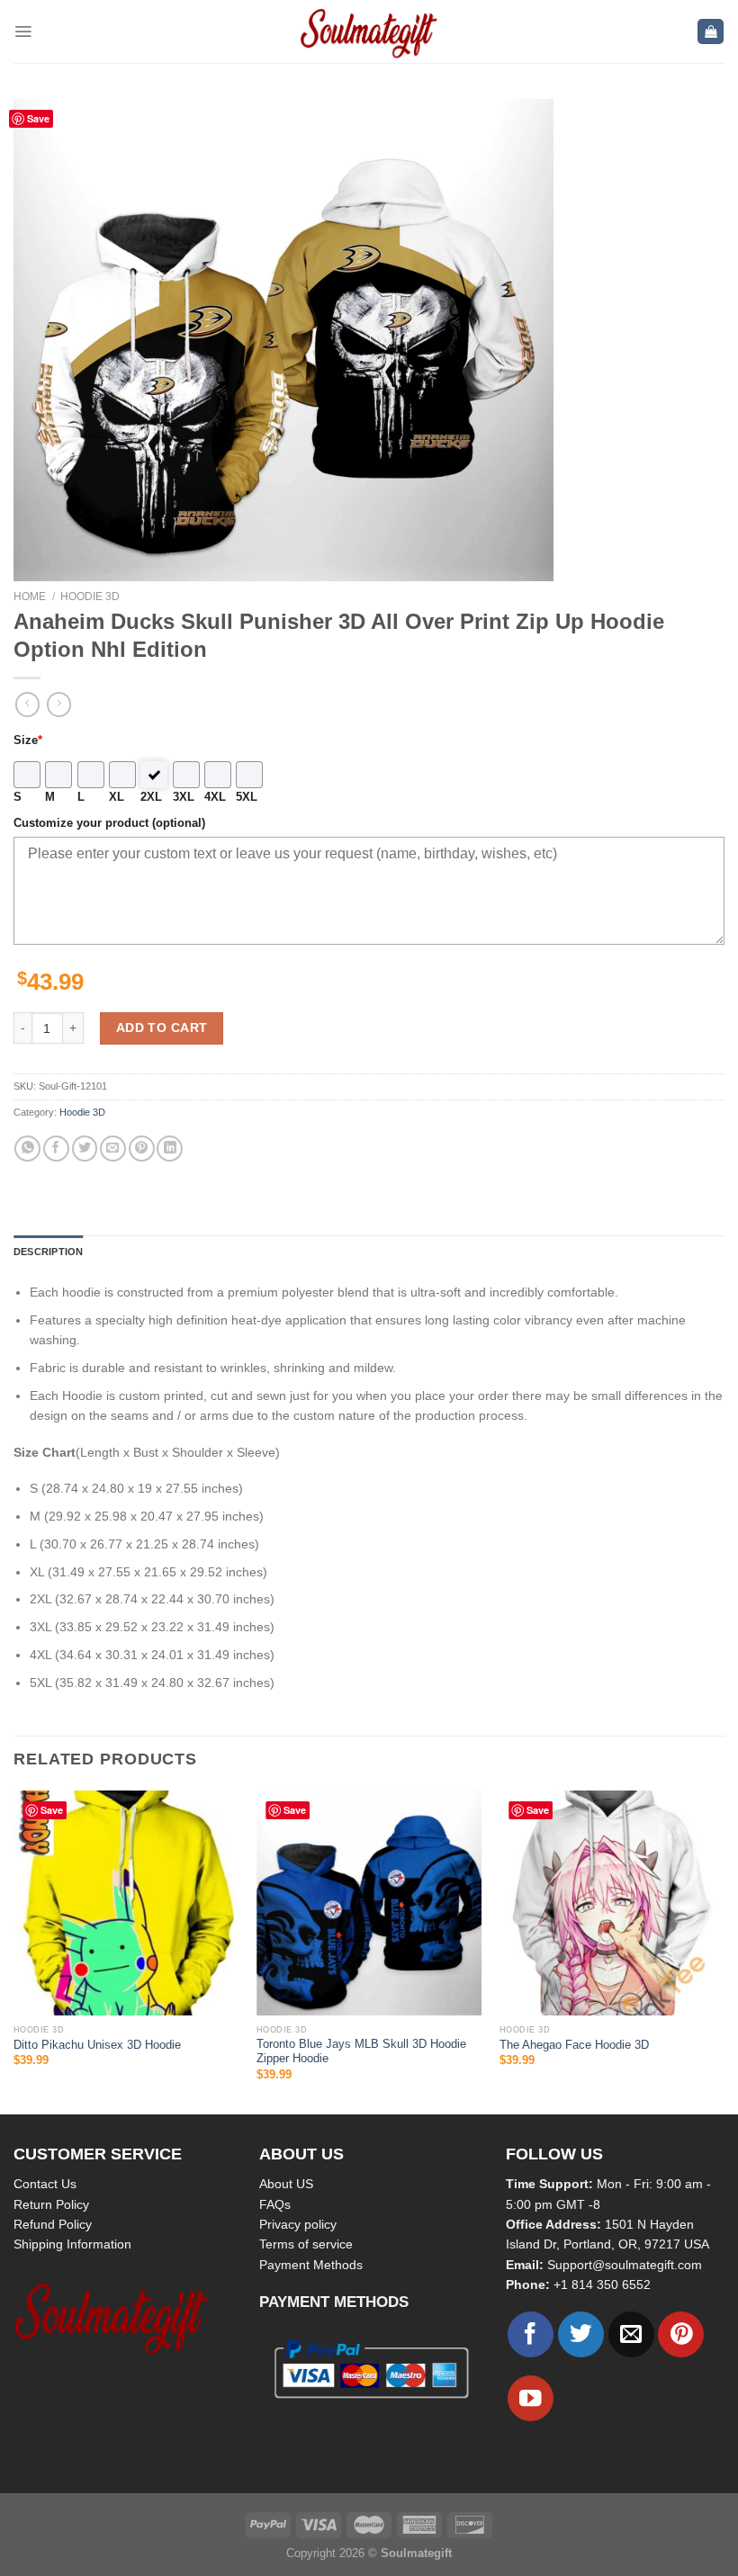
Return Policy (51, 2204)
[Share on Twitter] (85, 1149)
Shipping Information (72, 2244)
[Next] (724, 1951)
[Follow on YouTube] (531, 2398)
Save (38, 118)
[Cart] (711, 32)
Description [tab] (48, 1252)
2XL (151, 797)
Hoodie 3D (90, 597)
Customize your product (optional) (109, 823)
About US (286, 2184)
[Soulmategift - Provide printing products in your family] (369, 31)
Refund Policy (53, 2224)
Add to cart (162, 1028)
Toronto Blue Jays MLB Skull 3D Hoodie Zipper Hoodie (361, 2051)
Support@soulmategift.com (625, 2265)
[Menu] (23, 31)
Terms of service (306, 2244)
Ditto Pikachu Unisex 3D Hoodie (97, 2045)
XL (117, 797)
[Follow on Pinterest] (681, 2334)
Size (28, 740)
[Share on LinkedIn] (170, 1149)
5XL (247, 797)
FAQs (275, 2204)
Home (30, 597)
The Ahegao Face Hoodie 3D (574, 2045)
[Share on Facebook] (56, 1149)
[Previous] (14, 1951)
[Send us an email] (631, 2334)
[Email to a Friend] (113, 1149)
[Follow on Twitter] (581, 2334)
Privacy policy (298, 2224)
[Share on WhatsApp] (27, 1149)
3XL (184, 797)
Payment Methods (311, 2265)
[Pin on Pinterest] (142, 1149)
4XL (215, 797)
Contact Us (45, 2184)
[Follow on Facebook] (531, 2334)
